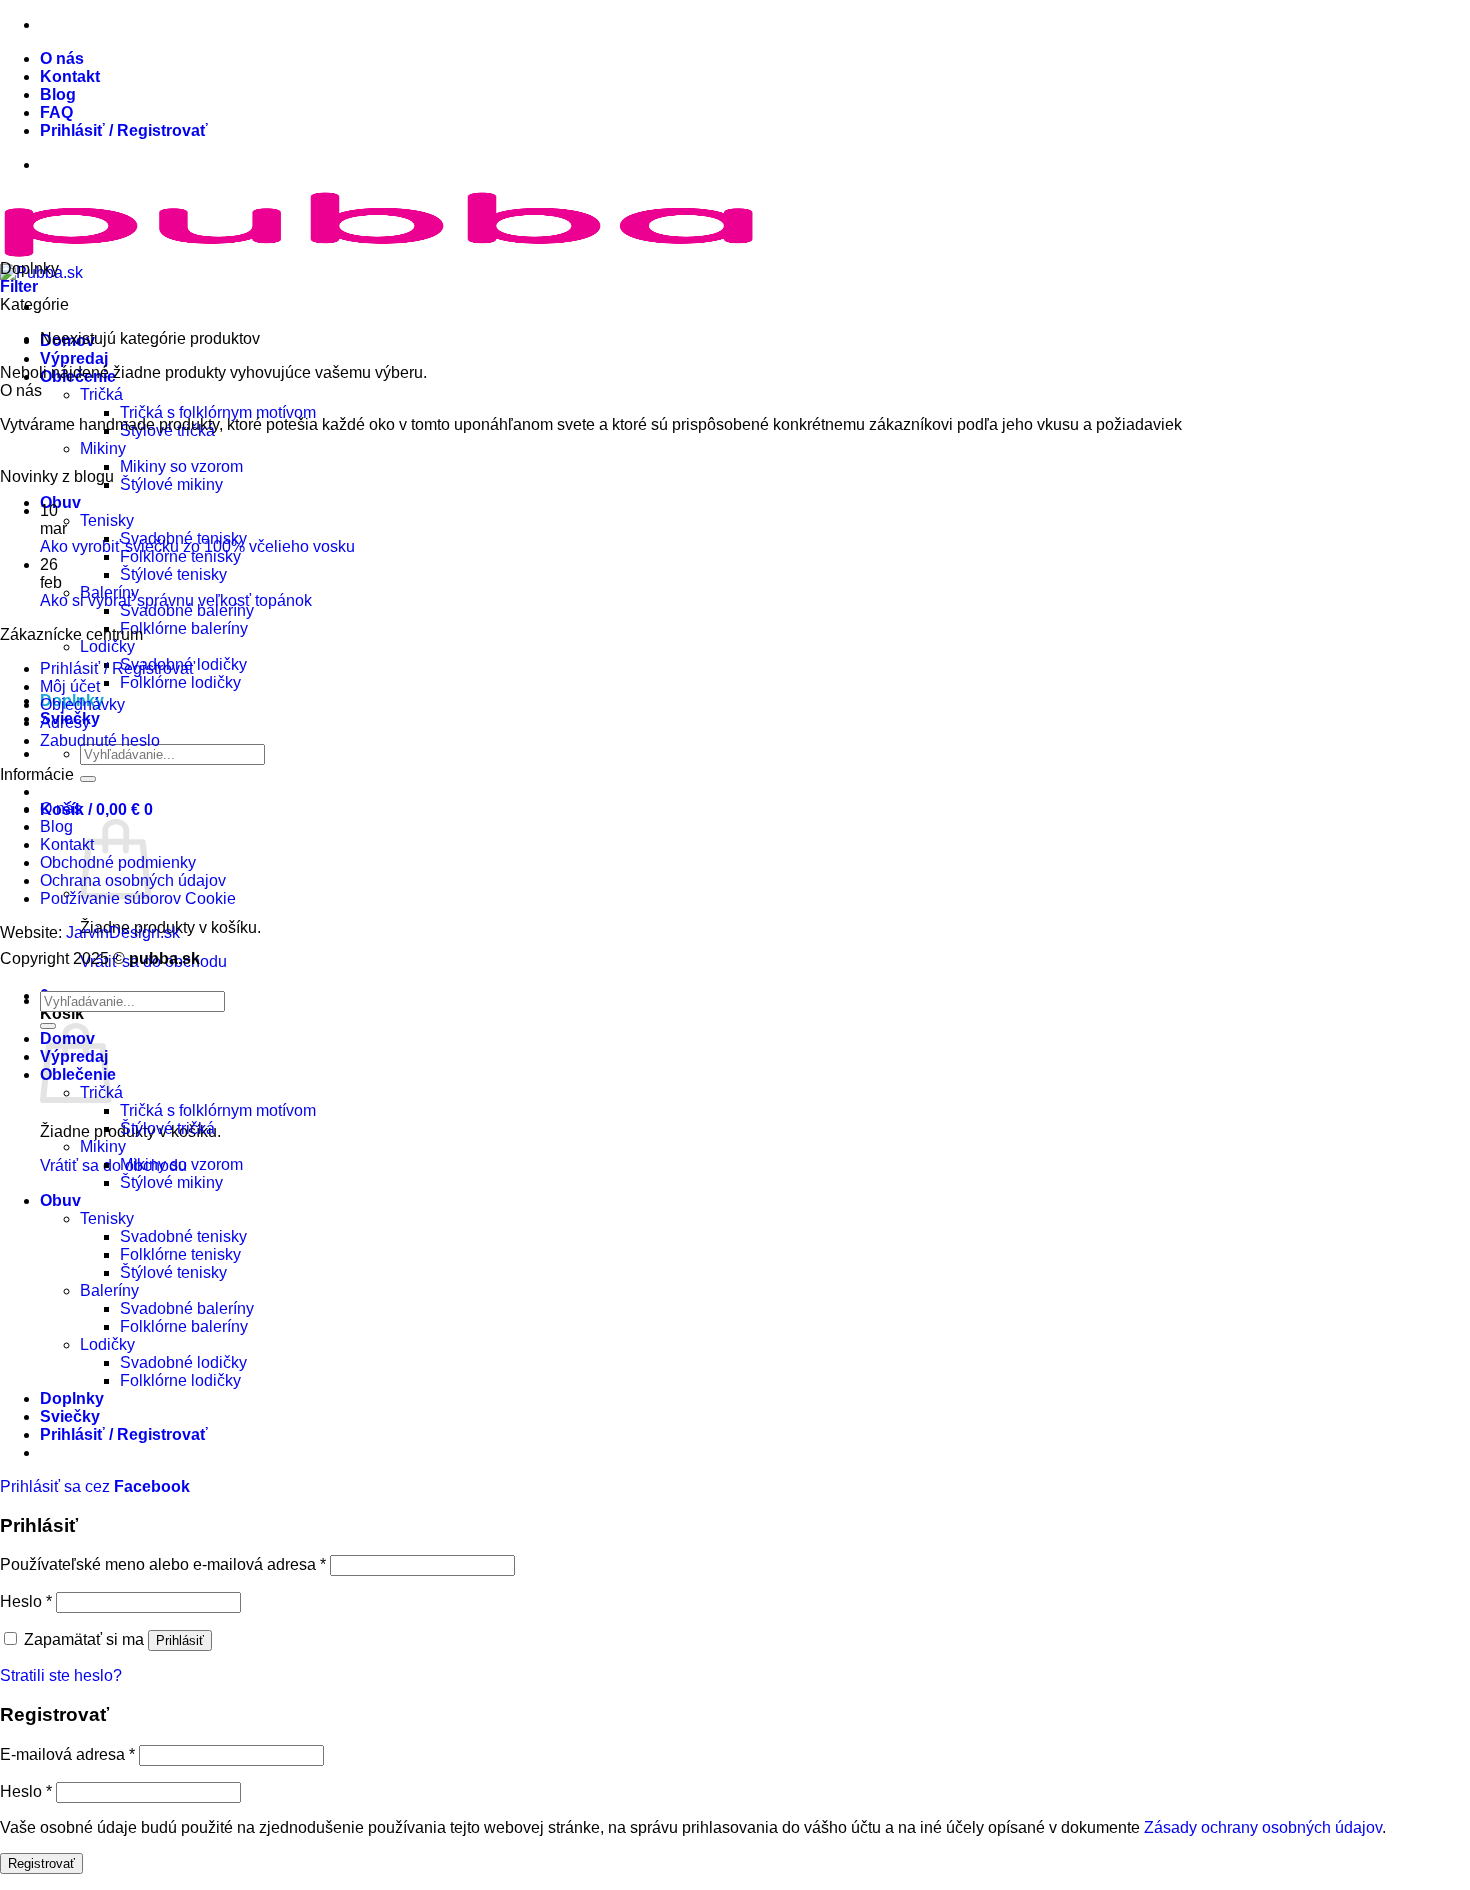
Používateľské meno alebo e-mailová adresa (163, 1564)
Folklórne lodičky (180, 682)
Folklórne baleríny (184, 628)
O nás (62, 58)
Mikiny (103, 448)
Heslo (26, 1601)
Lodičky (107, 646)
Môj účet (70, 686)
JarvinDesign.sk (123, 932)
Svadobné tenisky (183, 1236)
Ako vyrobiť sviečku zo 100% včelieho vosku (197, 546)
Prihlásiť (180, 1640)
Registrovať (41, 1863)
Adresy (65, 722)
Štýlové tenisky (173, 574)
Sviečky (70, 1416)
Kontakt (70, 76)
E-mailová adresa (67, 1754)
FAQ (56, 112)
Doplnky (72, 1398)
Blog (58, 94)
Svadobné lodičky (183, 1362)
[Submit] (88, 779)
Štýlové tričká (167, 1128)
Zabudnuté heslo (100, 740)
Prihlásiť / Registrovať (117, 668)
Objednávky (82, 704)
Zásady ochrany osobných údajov (1263, 1827)
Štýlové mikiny (171, 484)
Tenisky (107, 520)
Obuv (60, 502)
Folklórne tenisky (180, 556)
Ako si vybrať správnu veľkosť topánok (176, 600)
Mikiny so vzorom (181, 466)
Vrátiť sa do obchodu (113, 1165)
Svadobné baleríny (187, 610)
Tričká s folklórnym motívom (218, 412)
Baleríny (109, 1290)
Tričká (101, 394)
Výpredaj (74, 358)
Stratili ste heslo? (61, 1675)
